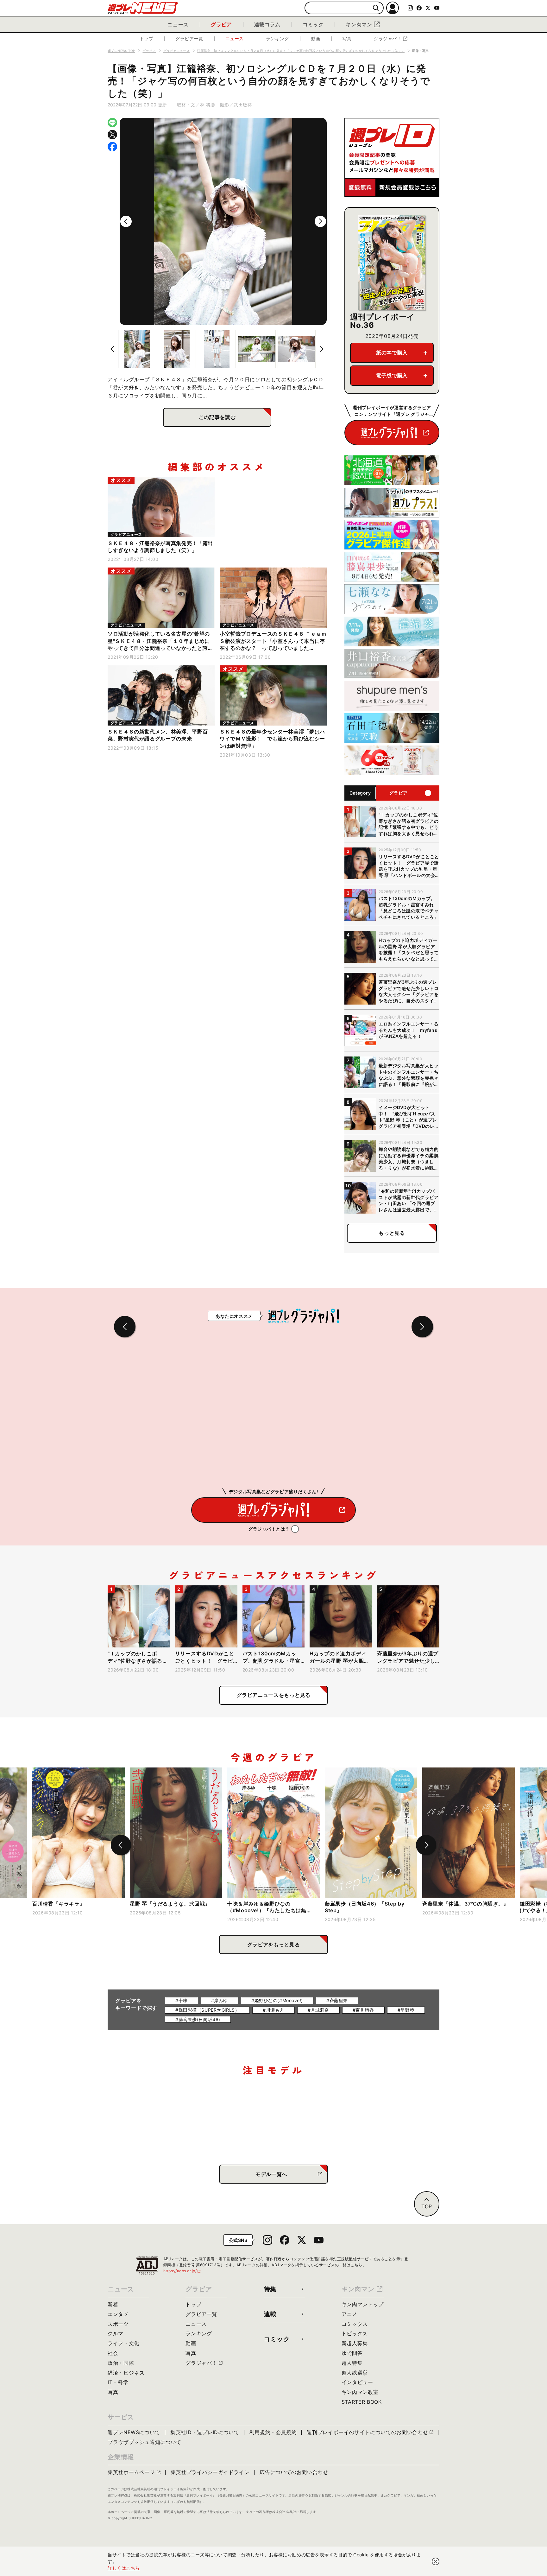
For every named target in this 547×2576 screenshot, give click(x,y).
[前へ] (126, 221)
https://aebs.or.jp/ (182, 2271)
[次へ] (320, 221)
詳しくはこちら (124, 2568)
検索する (376, 8)
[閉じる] (436, 2561)
